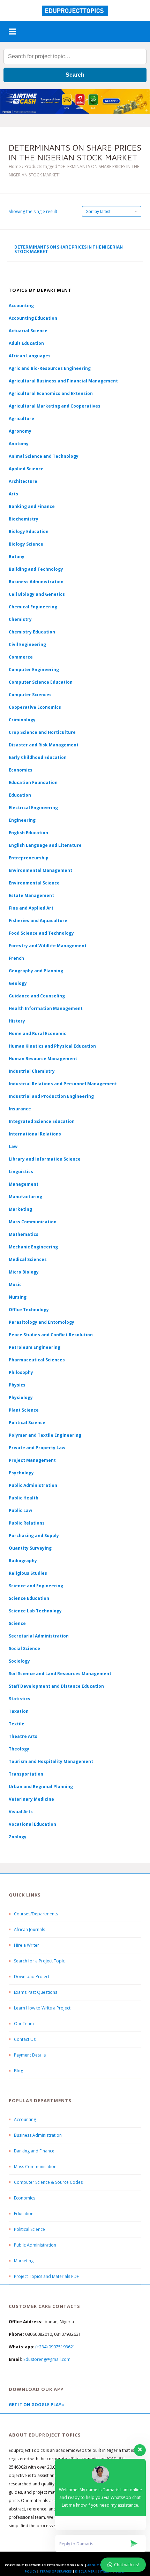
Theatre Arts (23, 1736)
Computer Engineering (34, 670)
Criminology (22, 720)
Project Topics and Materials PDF (46, 2276)
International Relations (35, 1134)
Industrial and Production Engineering (51, 1096)
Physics (17, 1385)
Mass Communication (33, 1222)
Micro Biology (24, 1272)
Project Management (32, 1460)
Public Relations (27, 1523)
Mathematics (24, 1234)
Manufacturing (25, 1197)
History (17, 1021)
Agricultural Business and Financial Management (63, 381)
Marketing (20, 1209)
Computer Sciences (30, 695)
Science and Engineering (36, 1586)
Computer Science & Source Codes (48, 2182)
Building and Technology (36, 569)
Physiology (21, 1397)
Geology (18, 983)
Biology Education (29, 531)
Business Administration (36, 582)
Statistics (20, 1699)
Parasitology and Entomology (42, 1322)
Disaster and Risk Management (44, 745)
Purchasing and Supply (34, 1536)
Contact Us (25, 2039)
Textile (17, 1724)
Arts (13, 494)
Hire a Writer (27, 1945)
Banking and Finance (32, 506)
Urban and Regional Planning (41, 1787)
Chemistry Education (32, 632)
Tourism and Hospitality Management (51, 1761)
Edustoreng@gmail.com (47, 2359)
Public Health (24, 1498)
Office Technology (29, 1310)
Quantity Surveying (30, 1548)
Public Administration (33, 1485)
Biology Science (26, 544)
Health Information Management (46, 1008)
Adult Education (26, 343)
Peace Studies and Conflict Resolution (51, 1335)
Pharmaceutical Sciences (37, 1360)
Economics (25, 2198)
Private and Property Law (37, 1448)
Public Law (20, 1510)
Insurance (20, 1109)
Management (24, 1184)
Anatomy (19, 444)
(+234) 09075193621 (55, 2347)
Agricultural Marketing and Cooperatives (55, 406)
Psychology (21, 1473)
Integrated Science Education (42, 1121)
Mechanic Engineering (33, 1247)
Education (24, 2214)
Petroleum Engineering (35, 1347)
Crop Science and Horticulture (42, 732)
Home (15, 166)
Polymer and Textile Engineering (45, 1435)
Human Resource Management (43, 1059)
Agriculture (21, 419)
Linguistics (21, 1172)
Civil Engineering (27, 644)
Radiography (23, 1561)
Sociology (19, 1661)
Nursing (18, 1297)
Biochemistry (24, 519)
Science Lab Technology (35, 1611)
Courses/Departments (36, 1914)
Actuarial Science (28, 331)
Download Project (32, 1977)
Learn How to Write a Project (42, 2008)
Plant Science (24, 1410)
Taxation (19, 1711)
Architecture (23, 481)
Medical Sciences (28, 1259)
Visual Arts (21, 1812)
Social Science (24, 1648)
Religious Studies (28, 1573)
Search (75, 75)
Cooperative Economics (35, 707)
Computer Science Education (41, 682)
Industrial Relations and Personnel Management (63, 1084)
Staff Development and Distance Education (56, 1686)
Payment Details (30, 2055)
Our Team (24, 2024)
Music (15, 1285)
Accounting (21, 306)
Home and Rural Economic (37, 1034)
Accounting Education (33, 318)
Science (17, 1623)
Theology (19, 1749)
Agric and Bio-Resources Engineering (50, 368)
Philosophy (21, 1372)
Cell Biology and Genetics (37, 594)
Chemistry (20, 619)
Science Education (29, 1598)
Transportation (26, 1774)
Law (13, 1146)
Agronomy (20, 431)
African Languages (30, 356)
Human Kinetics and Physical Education (52, 1046)
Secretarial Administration (39, 1636)
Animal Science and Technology (44, 456)
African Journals (29, 1929)
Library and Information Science (45, 1159)
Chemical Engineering (33, 607)
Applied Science (26, 469)
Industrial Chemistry (32, 1071)
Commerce (21, 657)
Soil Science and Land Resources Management (60, 1674)
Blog (18, 2071)
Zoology (18, 1837)
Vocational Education (32, 1824)
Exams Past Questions (36, 1992)
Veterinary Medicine (31, 1799)
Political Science (27, 1423)
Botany (17, 557)
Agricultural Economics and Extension (51, 393)
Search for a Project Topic (39, 1961)
